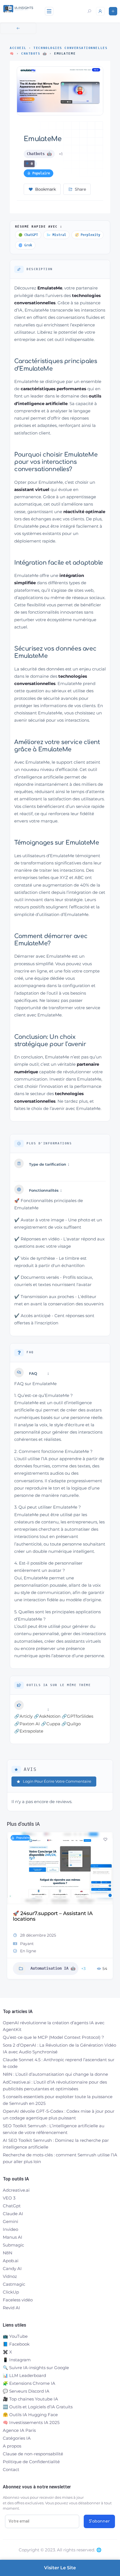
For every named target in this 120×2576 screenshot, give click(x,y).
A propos (12, 2446)
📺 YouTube (15, 2336)
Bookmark (45, 189)
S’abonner (99, 2521)
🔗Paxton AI (27, 1724)
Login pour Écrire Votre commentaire (57, 1781)
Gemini (10, 2221)
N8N (8, 2253)
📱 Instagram (17, 2360)
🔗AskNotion (47, 1716)
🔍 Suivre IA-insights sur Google (36, 2368)
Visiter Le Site (60, 2568)
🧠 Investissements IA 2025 (31, 2422)
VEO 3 (9, 2198)
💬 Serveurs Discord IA (26, 2391)
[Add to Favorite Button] (105, 1839)
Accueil (18, 48)
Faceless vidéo (18, 2300)
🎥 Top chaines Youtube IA (30, 2399)
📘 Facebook (16, 2344)
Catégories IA (17, 2438)
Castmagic (14, 2284)
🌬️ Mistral (56, 235)
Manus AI (13, 2237)
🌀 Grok (25, 245)
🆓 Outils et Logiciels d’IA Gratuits (38, 2407)
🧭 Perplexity (87, 235)
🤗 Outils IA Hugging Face (30, 2415)
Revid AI (11, 2308)
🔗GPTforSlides (77, 1716)
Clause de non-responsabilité (33, 2454)
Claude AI (13, 2214)
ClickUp (11, 2292)
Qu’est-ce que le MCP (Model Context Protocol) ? (53, 2037)
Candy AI (12, 2268)
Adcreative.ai (16, 2190)
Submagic (13, 2245)
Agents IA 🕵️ (44, 1963)
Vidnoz (10, 2276)
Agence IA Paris (19, 2430)
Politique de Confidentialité (31, 2462)
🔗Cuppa (51, 1724)
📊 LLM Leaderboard (24, 2375)
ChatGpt (12, 2206)
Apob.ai (11, 2261)
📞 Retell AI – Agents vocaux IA (52, 1913)
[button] (11, 1908)
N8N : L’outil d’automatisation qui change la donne (55, 2074)
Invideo (10, 2229)
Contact (11, 2469)
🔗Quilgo (71, 1724)
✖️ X (7, 2352)
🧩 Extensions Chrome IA (29, 2383)
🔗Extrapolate (29, 1731)
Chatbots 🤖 (34, 54)
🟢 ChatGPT (28, 235)
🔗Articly (23, 1716)
